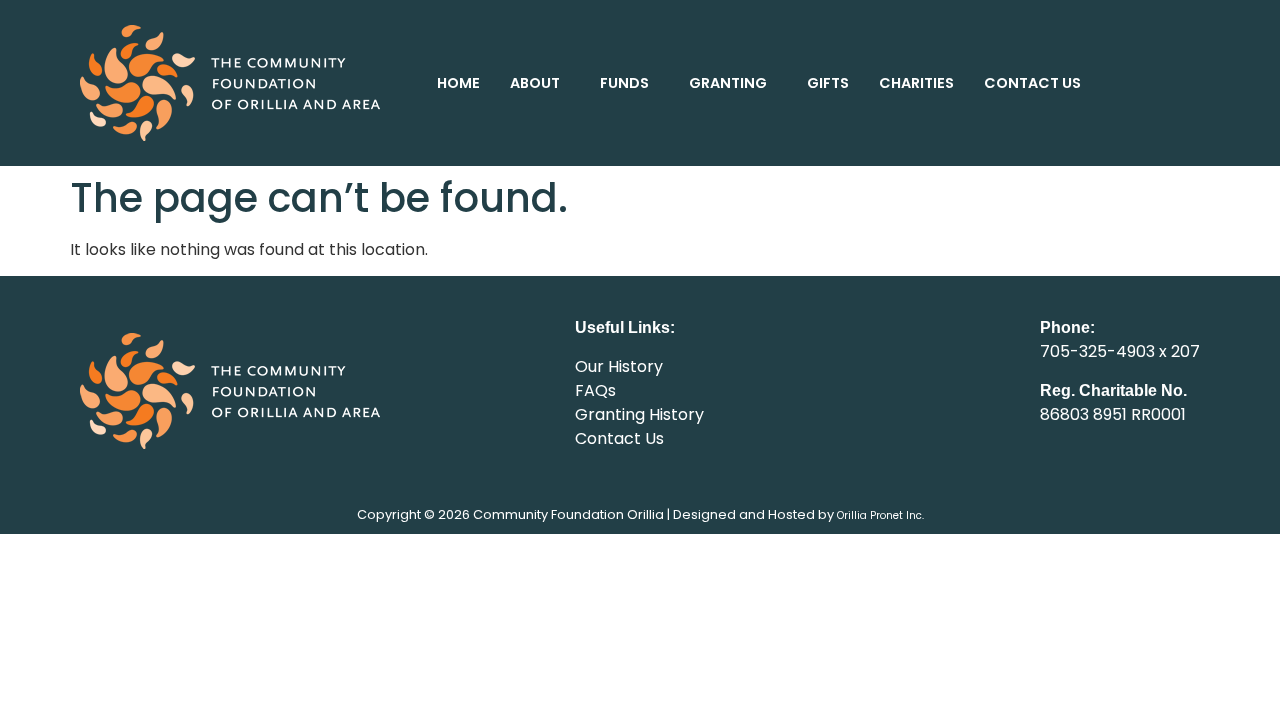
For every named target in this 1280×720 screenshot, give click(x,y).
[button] (540, 83)
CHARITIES (916, 83)
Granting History (639, 414)
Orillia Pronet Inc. (880, 515)
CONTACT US (1032, 83)
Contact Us (619, 438)
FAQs (595, 390)
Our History (619, 366)
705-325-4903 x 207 (1120, 351)
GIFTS (828, 83)
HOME (458, 83)
